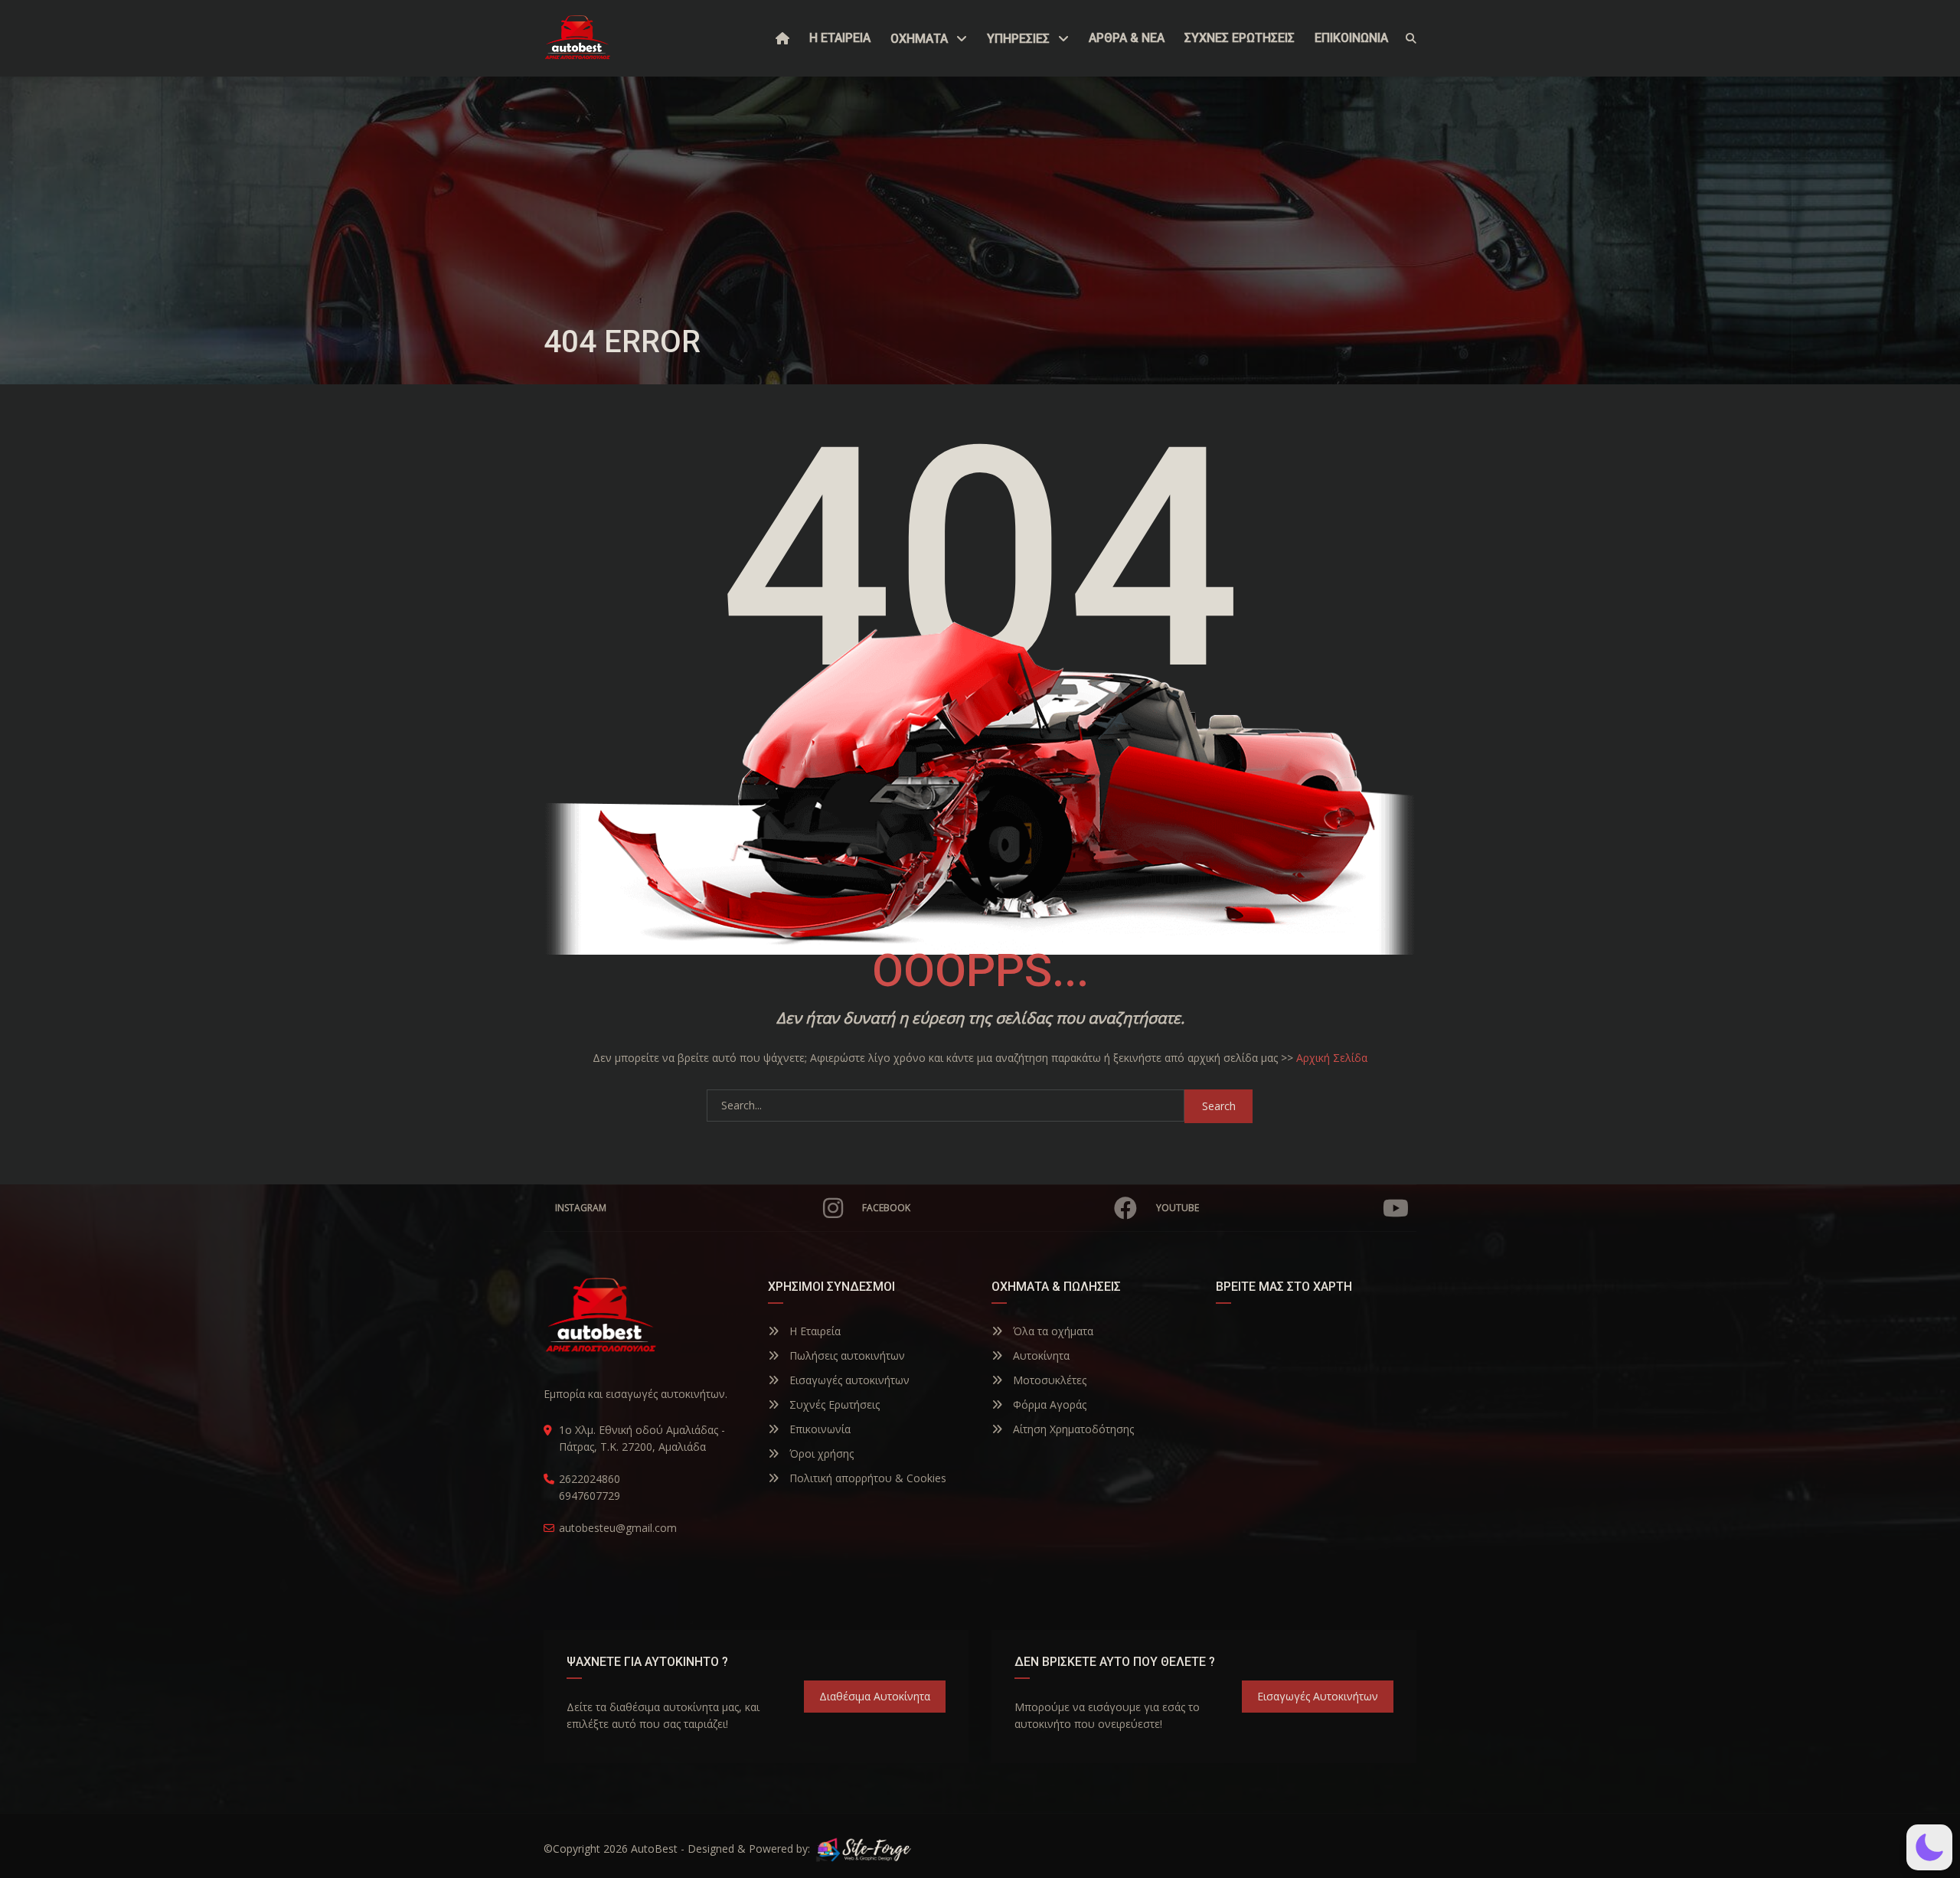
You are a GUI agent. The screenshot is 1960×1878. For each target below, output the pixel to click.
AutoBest (654, 1849)
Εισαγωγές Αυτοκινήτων (1318, 1696)
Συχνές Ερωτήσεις (833, 1404)
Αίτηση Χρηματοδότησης (1072, 1429)
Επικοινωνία (818, 1429)
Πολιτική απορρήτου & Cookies (866, 1478)
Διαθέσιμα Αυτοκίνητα (875, 1696)
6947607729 (590, 1496)
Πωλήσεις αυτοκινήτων (846, 1355)
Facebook (886, 1208)
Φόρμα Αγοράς (1048, 1404)
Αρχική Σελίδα (1332, 1058)
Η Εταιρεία (813, 1331)
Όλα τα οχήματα (1052, 1331)
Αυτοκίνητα (1040, 1355)
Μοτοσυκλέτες (1048, 1380)
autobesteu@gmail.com (618, 1528)
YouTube (1178, 1208)
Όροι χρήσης (820, 1453)
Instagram (581, 1208)
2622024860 (590, 1479)
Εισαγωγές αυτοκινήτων (848, 1380)
